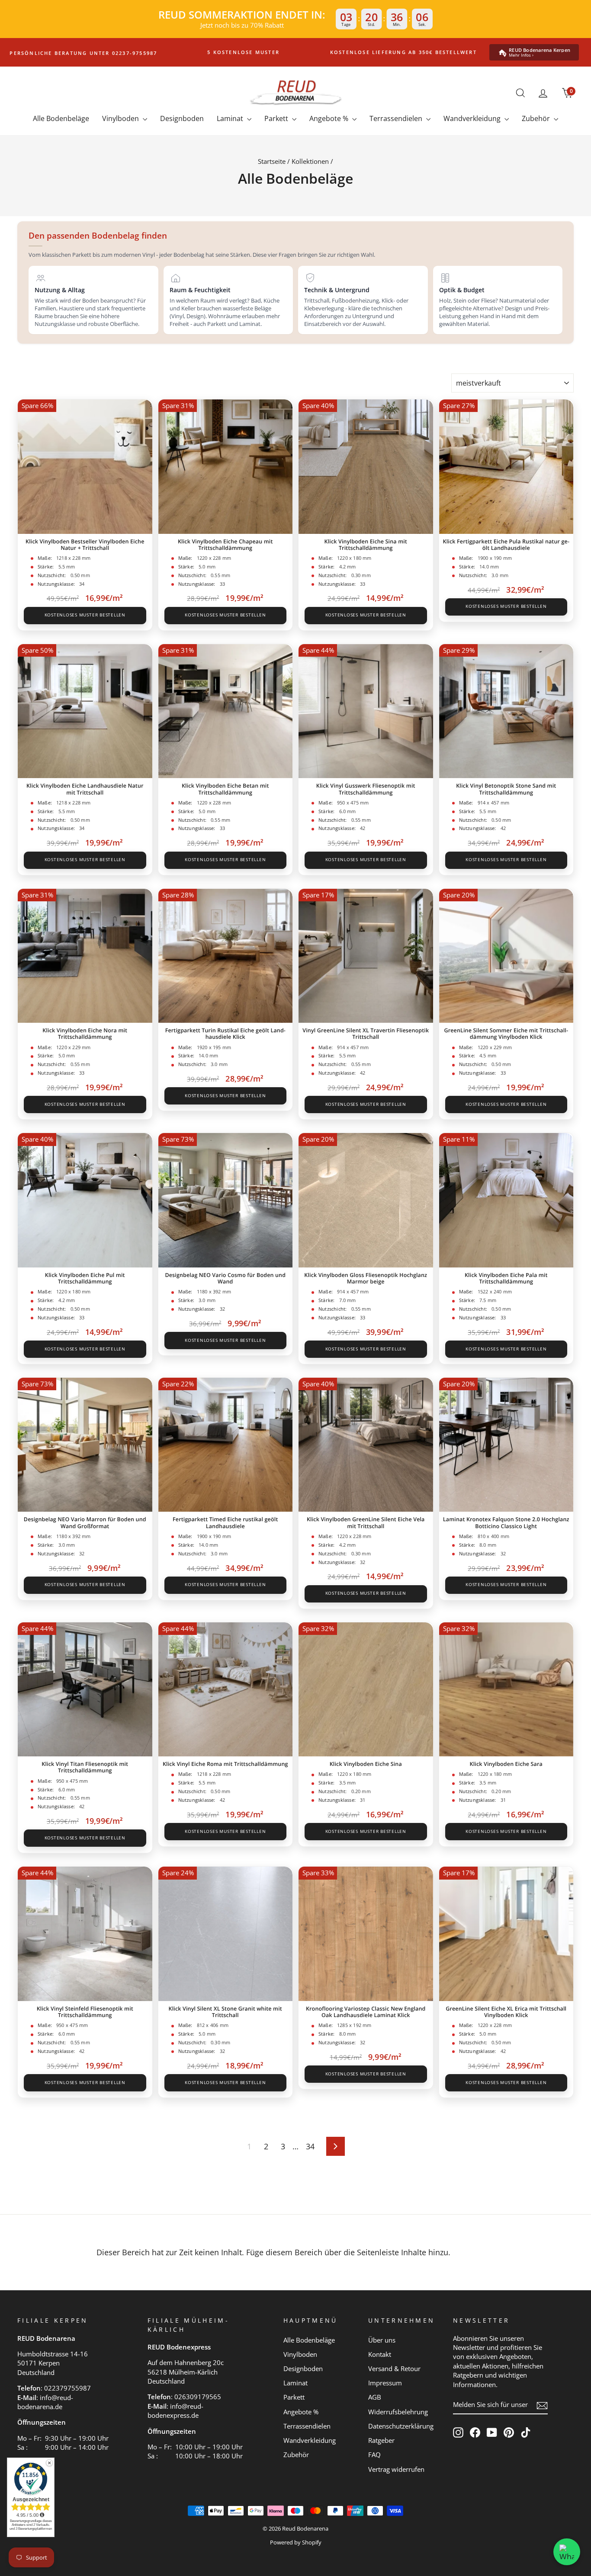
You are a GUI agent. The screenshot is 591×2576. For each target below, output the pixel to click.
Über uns (382, 2340)
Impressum (385, 2383)
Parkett (277, 118)
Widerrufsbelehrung (398, 2412)
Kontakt (380, 2354)
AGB (375, 2397)
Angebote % (330, 118)
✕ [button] (49, 2463)
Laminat (231, 118)
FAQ (374, 2455)
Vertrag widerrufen (396, 2469)
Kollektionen (310, 161)
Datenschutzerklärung (401, 2426)
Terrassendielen (397, 118)
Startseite (272, 161)
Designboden (182, 118)
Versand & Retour (394, 2369)
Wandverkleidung (473, 118)
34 (310, 2146)
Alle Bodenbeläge (61, 118)
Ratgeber (381, 2440)
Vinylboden (121, 118)
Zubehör (537, 118)
